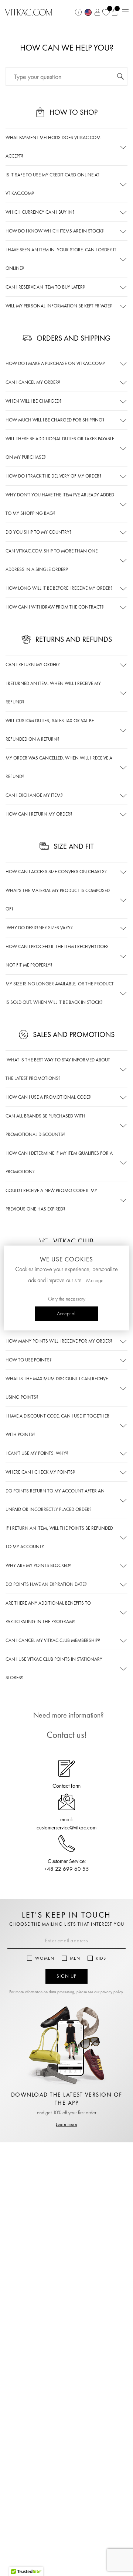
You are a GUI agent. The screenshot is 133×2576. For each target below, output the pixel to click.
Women (45, 1958)
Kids (101, 1958)
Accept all (67, 1314)
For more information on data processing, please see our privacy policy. (67, 1992)
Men (75, 1958)
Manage (95, 1281)
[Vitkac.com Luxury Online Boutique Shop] (29, 11)
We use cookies (66, 1259)
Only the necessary (67, 1299)
